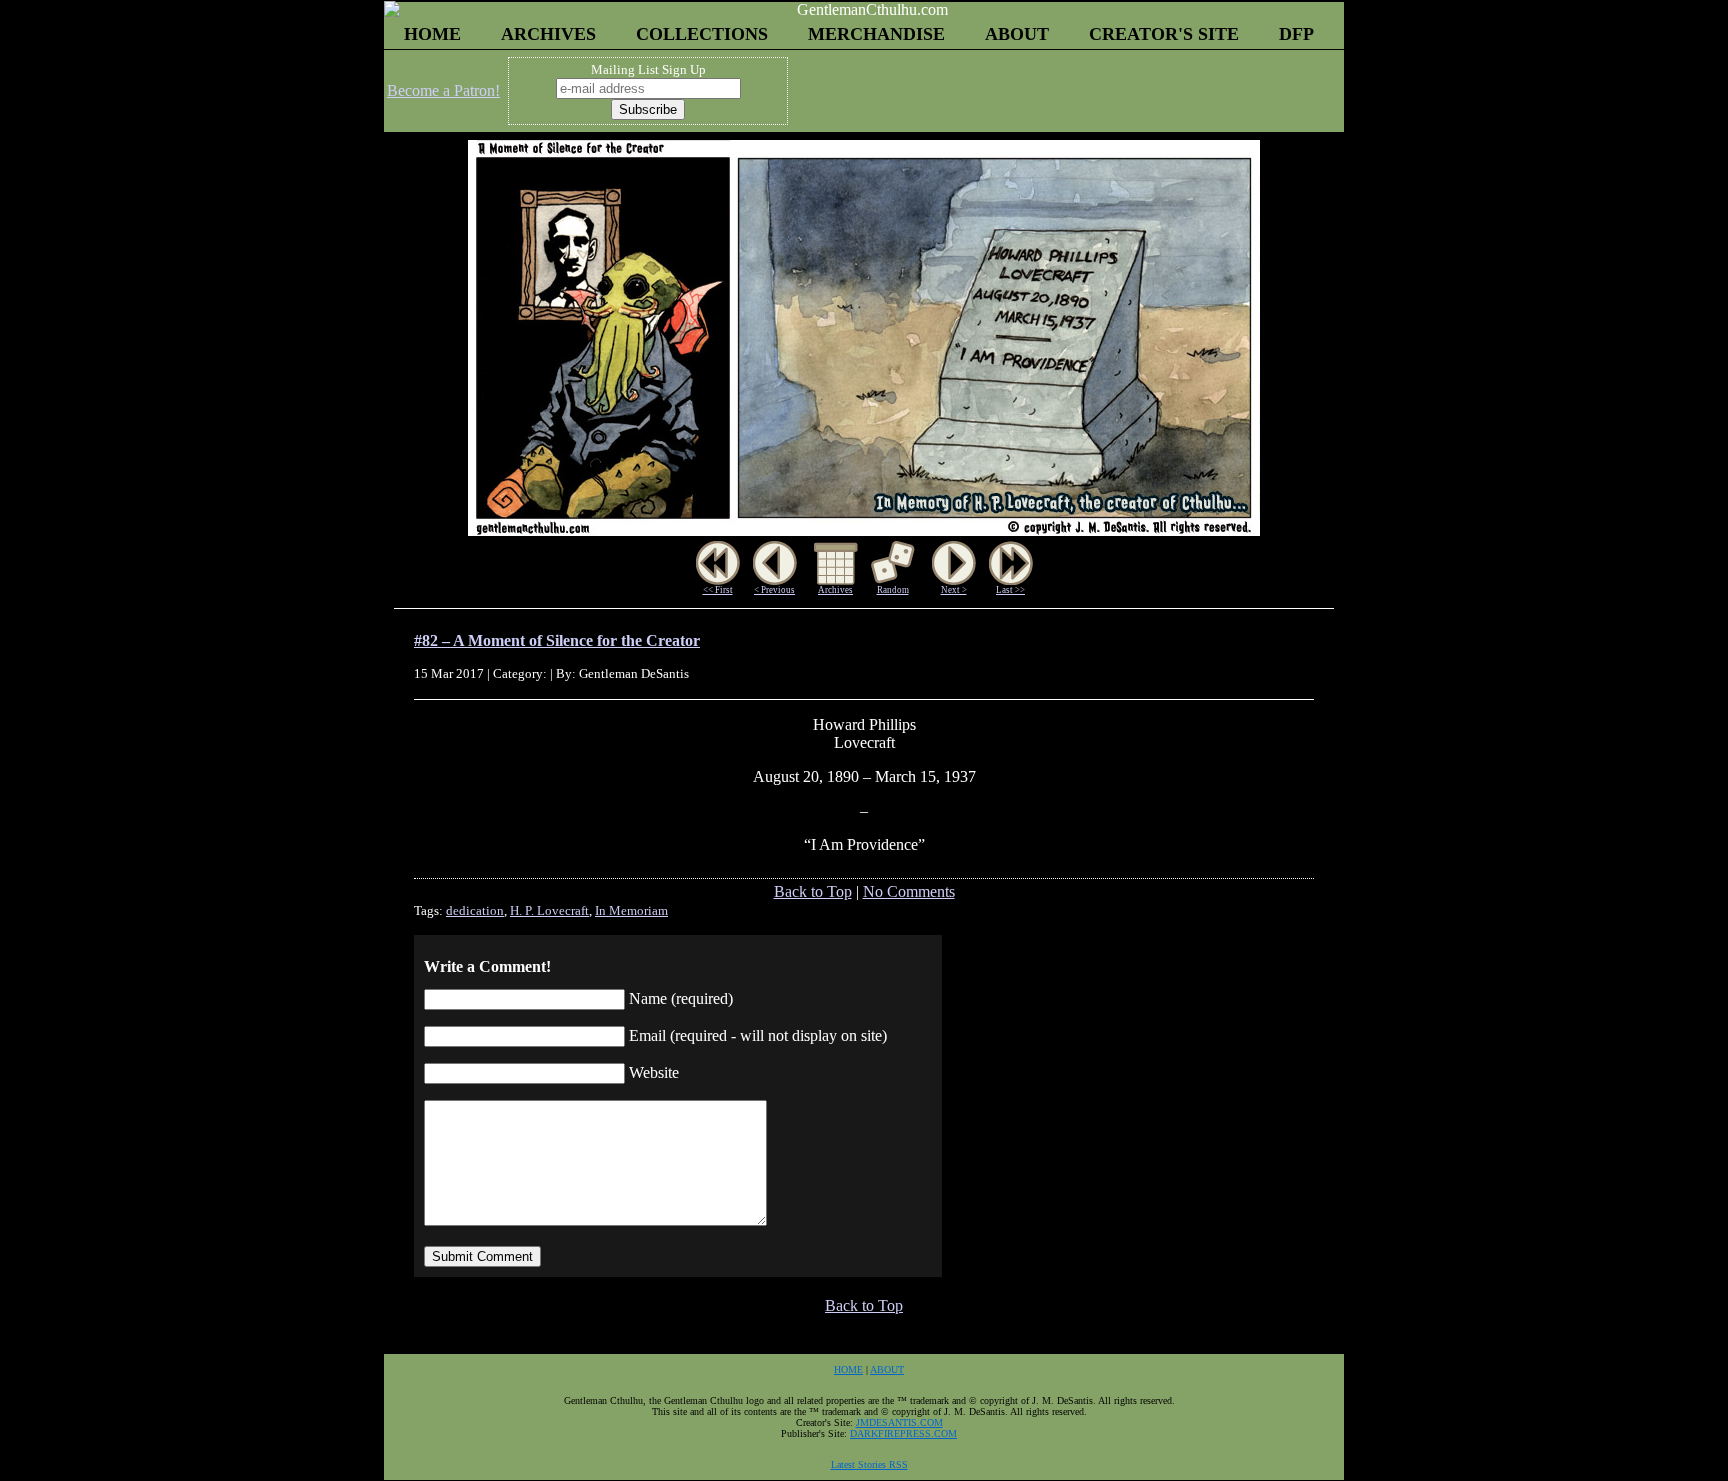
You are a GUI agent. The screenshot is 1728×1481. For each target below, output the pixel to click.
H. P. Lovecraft (549, 910)
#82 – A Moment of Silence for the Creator (557, 640)
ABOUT (1017, 34)
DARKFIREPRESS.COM (903, 1433)
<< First (718, 590)
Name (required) (681, 998)
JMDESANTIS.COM (899, 1422)
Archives (835, 590)
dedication (475, 910)
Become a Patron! (443, 90)
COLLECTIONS (702, 34)
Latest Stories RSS (869, 1464)
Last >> (1010, 590)
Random (893, 590)
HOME (432, 34)
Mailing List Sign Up (648, 69)
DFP (1296, 34)
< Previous (774, 590)
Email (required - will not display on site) (758, 1035)
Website (654, 1072)
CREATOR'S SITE (1164, 34)
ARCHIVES (548, 34)
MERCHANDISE (876, 34)
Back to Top (813, 891)
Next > (954, 590)
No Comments (909, 891)
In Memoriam (631, 910)
